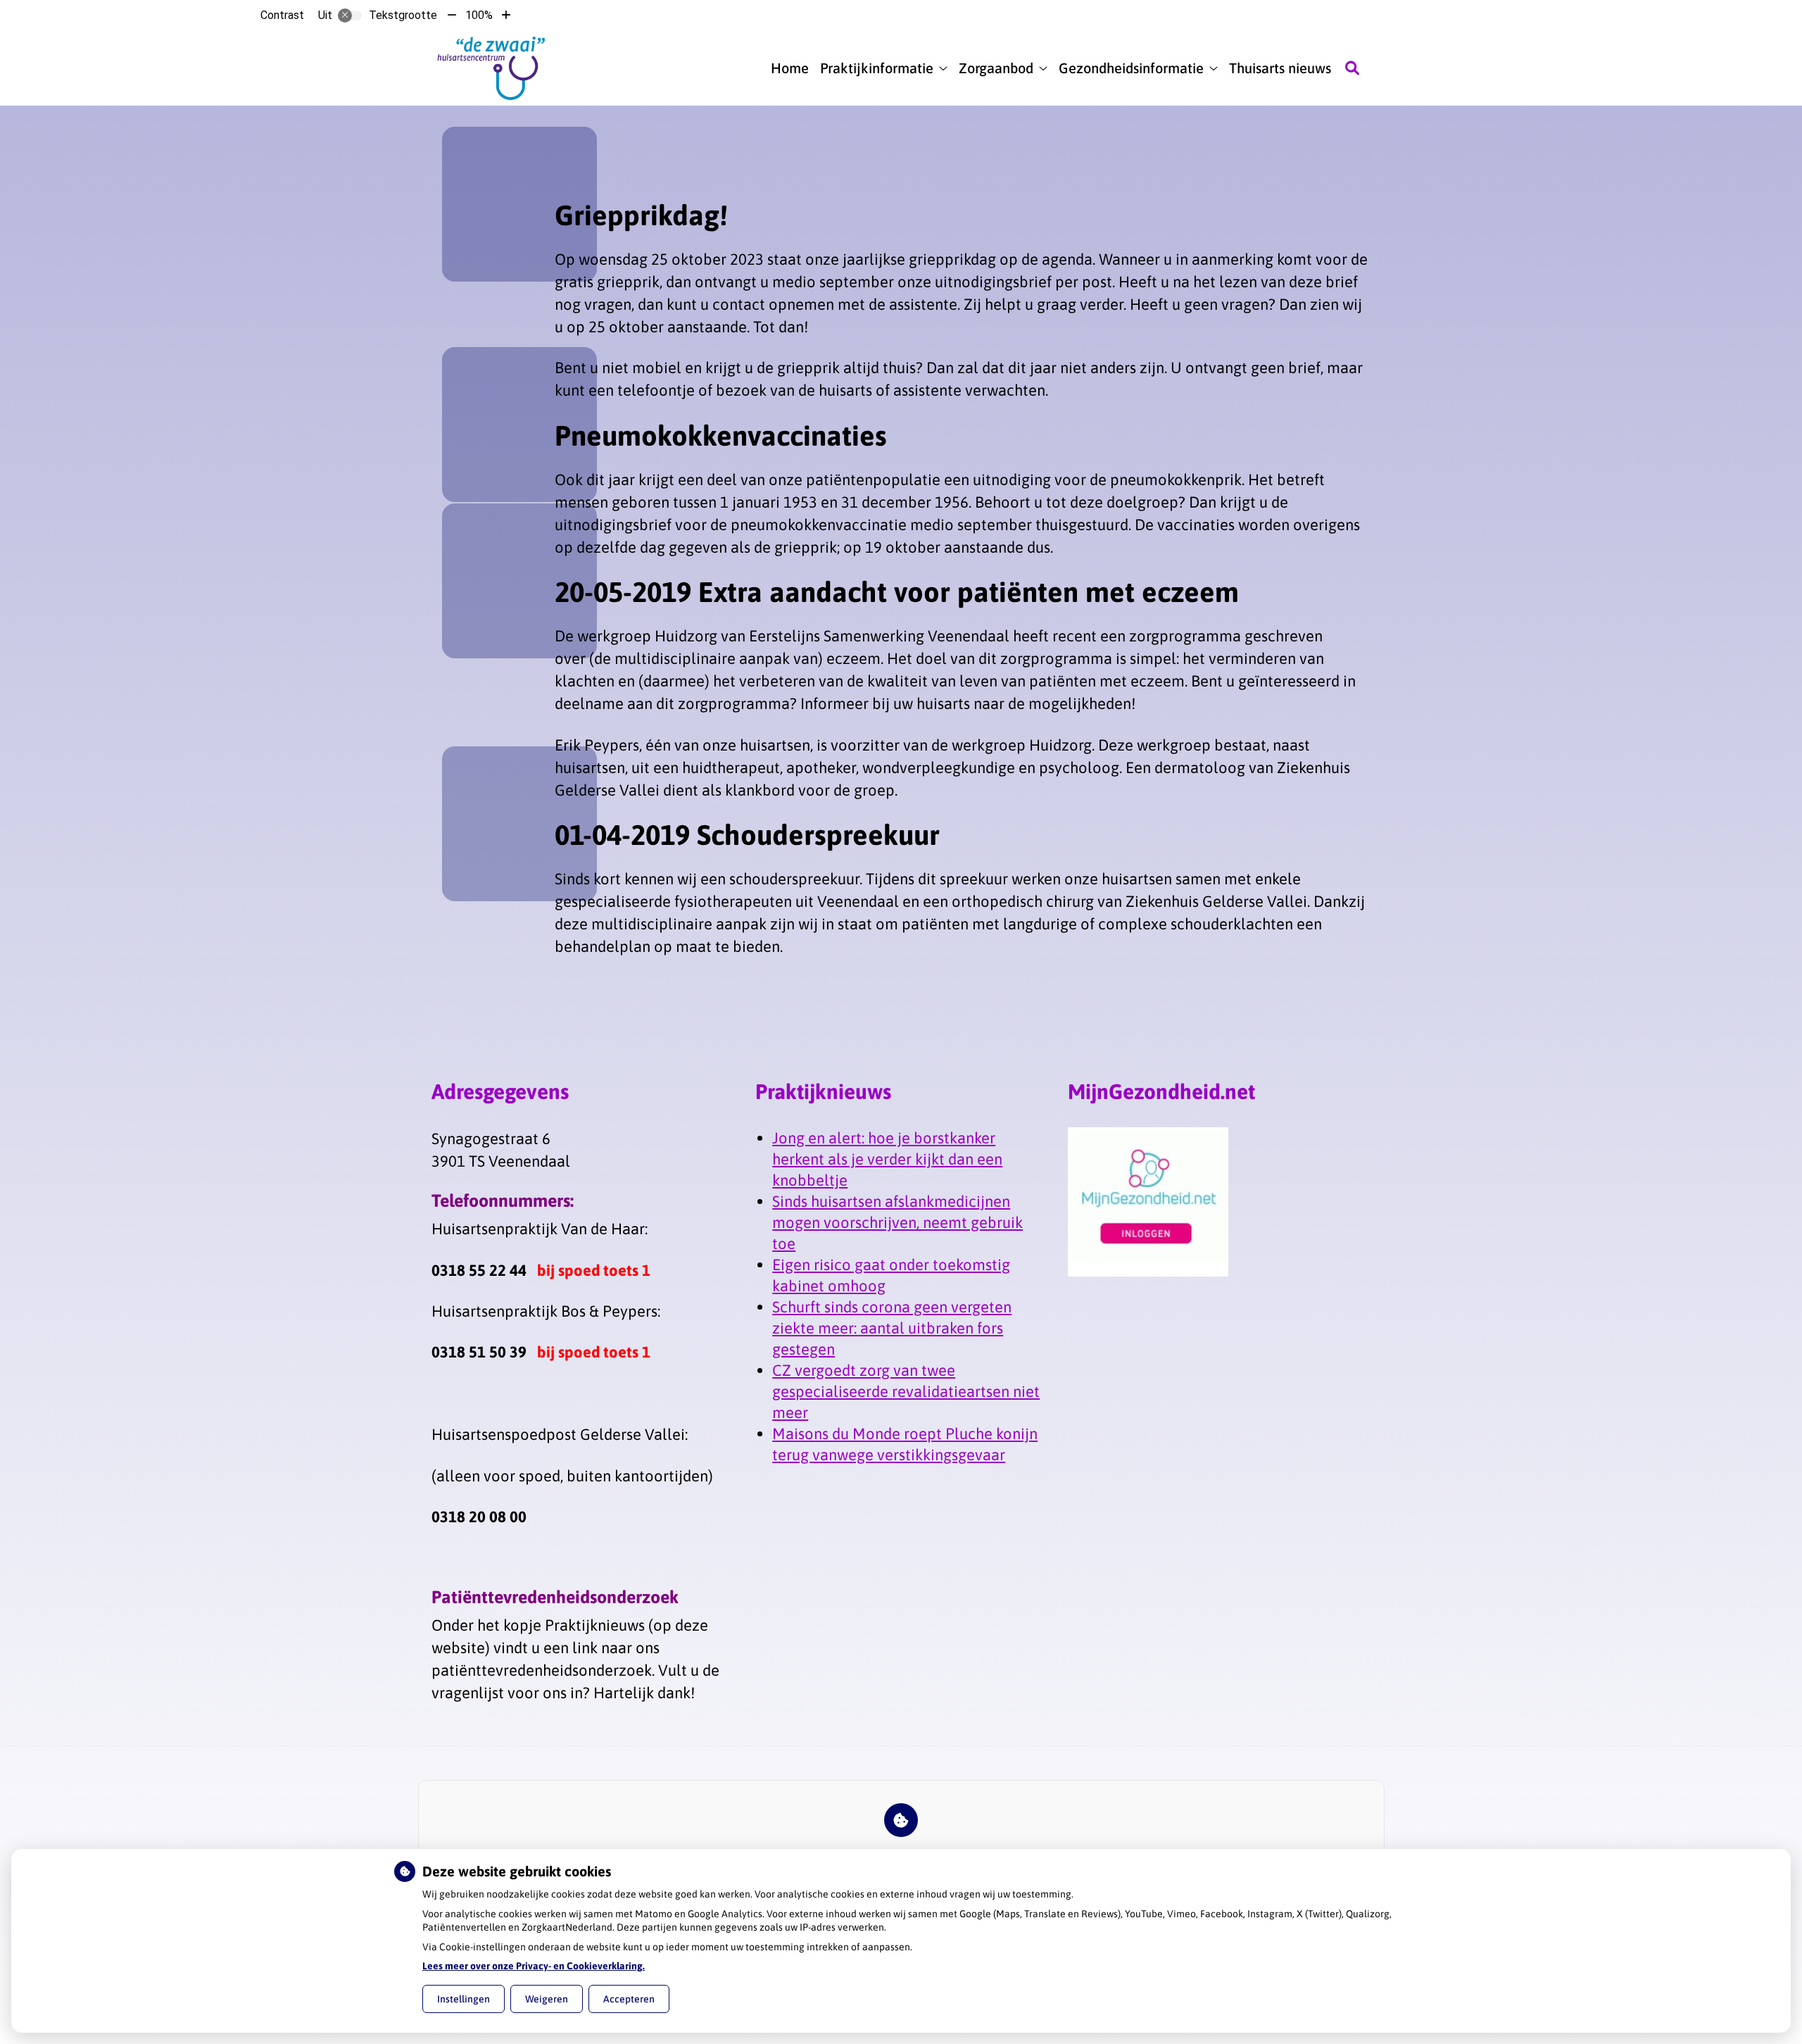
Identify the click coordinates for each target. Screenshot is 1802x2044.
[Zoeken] (1352, 68)
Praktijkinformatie (877, 68)
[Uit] (350, 15)
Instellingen (464, 1999)
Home (790, 68)
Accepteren (629, 1999)
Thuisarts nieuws (1280, 68)
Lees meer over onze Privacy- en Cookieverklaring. (534, 1966)
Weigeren (547, 1999)
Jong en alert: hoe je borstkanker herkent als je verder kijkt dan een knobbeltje (887, 1159)
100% (479, 15)
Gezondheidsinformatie (1131, 68)
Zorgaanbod (996, 68)
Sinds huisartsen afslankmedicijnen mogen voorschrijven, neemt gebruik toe (897, 1222)
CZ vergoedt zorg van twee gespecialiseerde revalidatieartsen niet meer (906, 1391)
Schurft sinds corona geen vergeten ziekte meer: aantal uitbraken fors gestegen (892, 1328)
